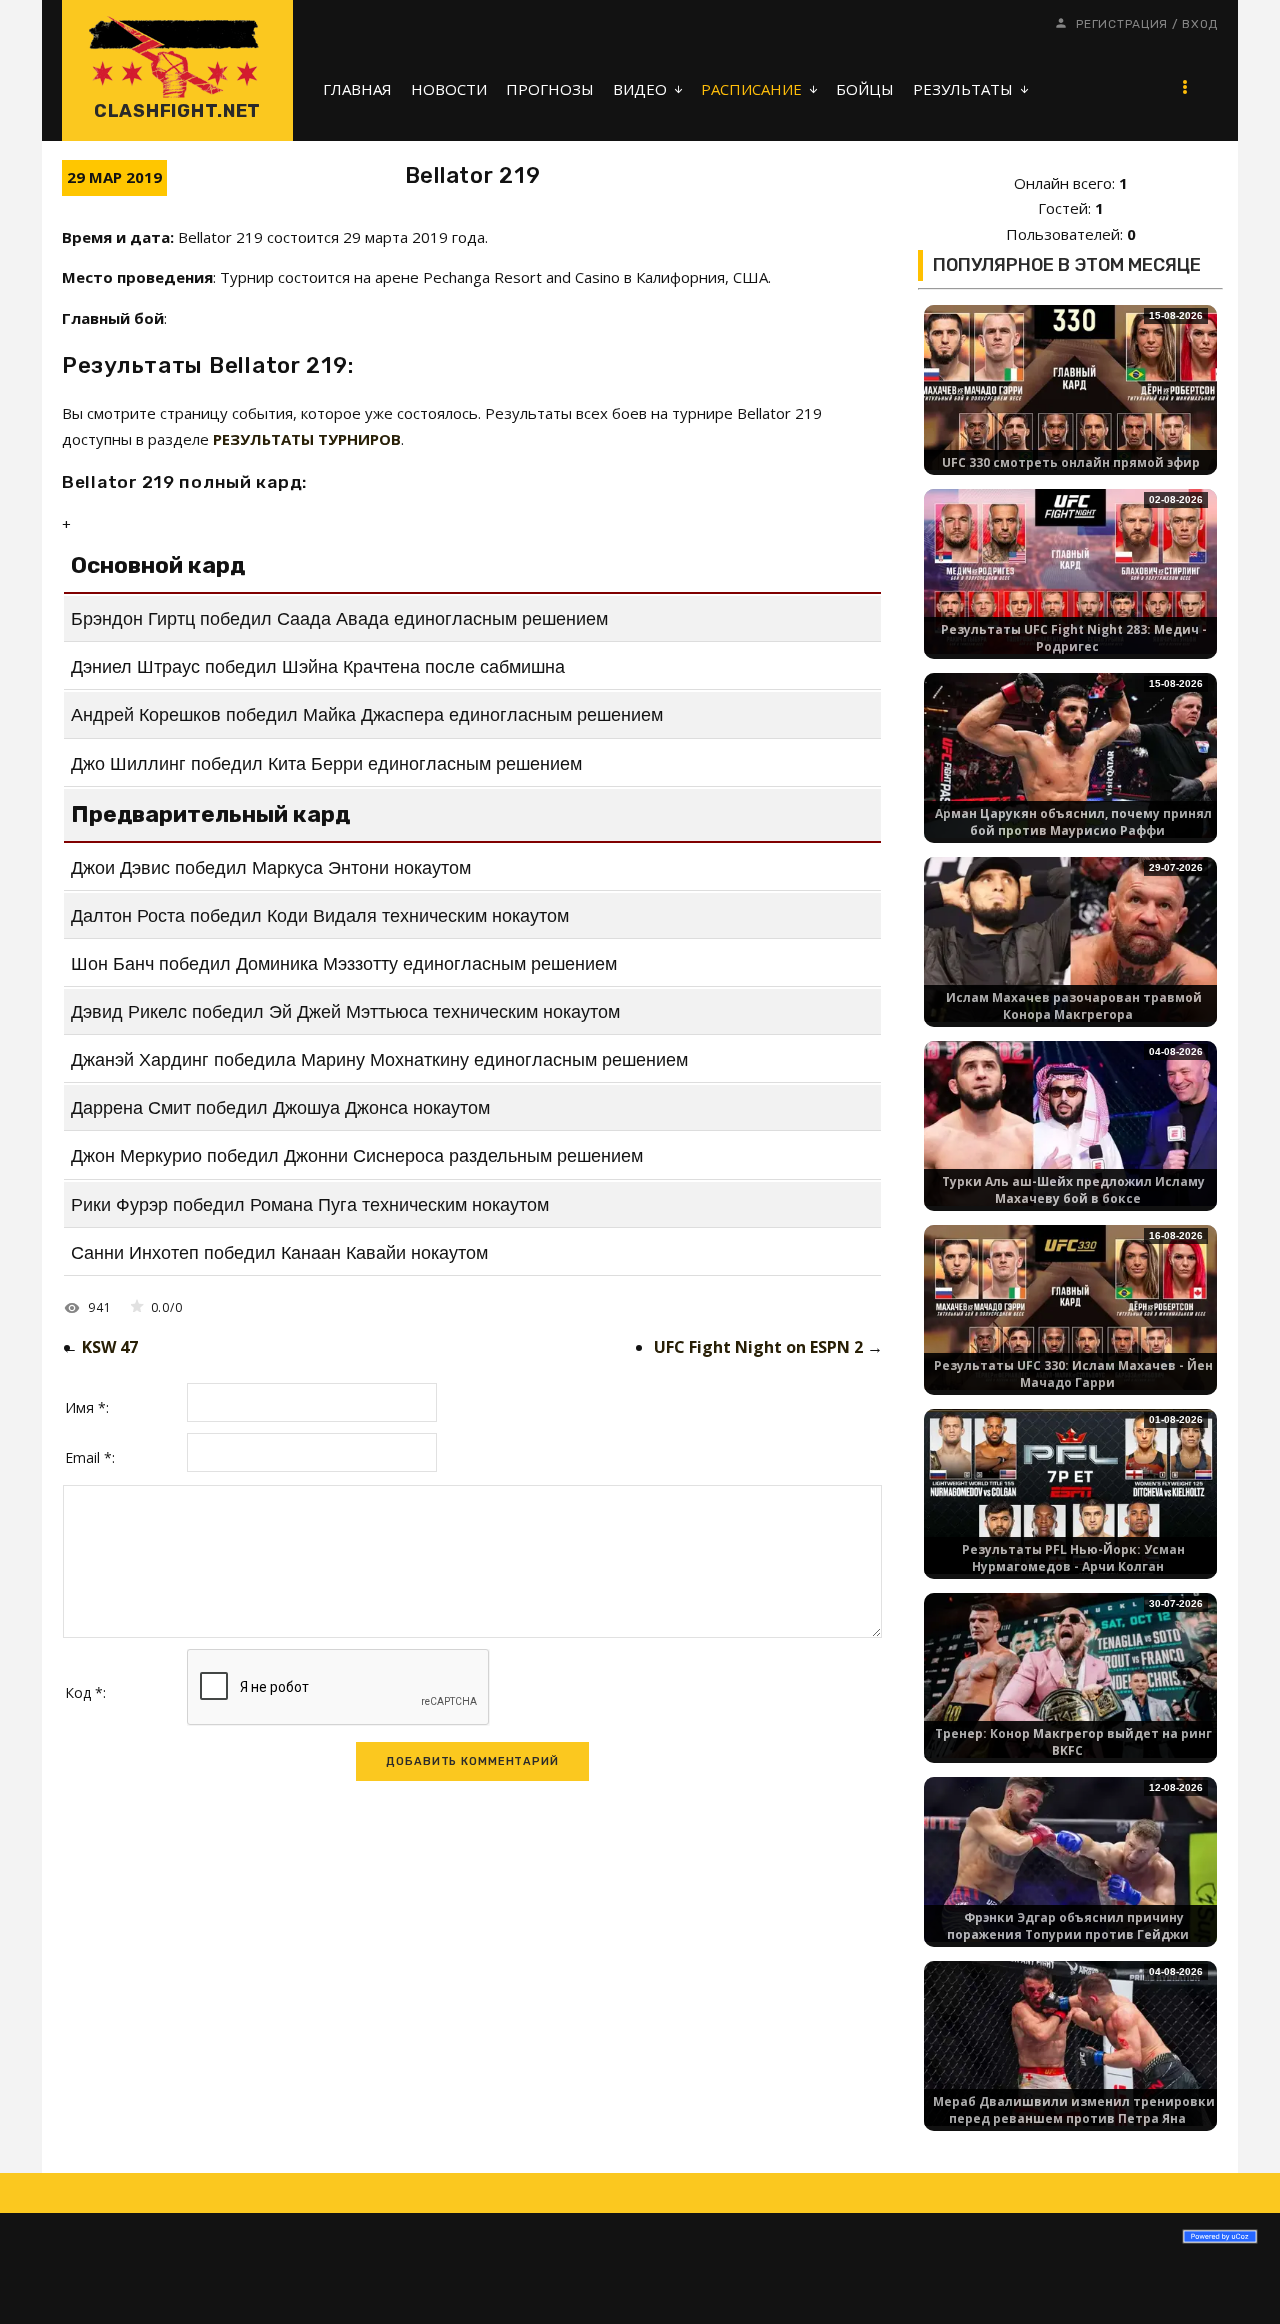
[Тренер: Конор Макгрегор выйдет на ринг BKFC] (1070, 1673)
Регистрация (1122, 24)
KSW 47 (110, 1347)
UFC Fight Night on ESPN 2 (758, 1347)
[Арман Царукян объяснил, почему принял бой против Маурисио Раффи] (1070, 753)
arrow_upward (1235, 2279)
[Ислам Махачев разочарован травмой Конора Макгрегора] (1070, 937)
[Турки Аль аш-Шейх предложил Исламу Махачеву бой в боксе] (1070, 1121)
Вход (1200, 24)
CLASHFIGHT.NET (177, 111)
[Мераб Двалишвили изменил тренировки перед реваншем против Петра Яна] (1070, 2041)
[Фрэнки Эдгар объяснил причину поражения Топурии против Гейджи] (1070, 1857)
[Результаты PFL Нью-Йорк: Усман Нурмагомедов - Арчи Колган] (1070, 1489)
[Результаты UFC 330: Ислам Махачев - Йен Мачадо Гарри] (1070, 1305)
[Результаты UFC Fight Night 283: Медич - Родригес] (1070, 569)
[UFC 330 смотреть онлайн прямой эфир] (1070, 385)
